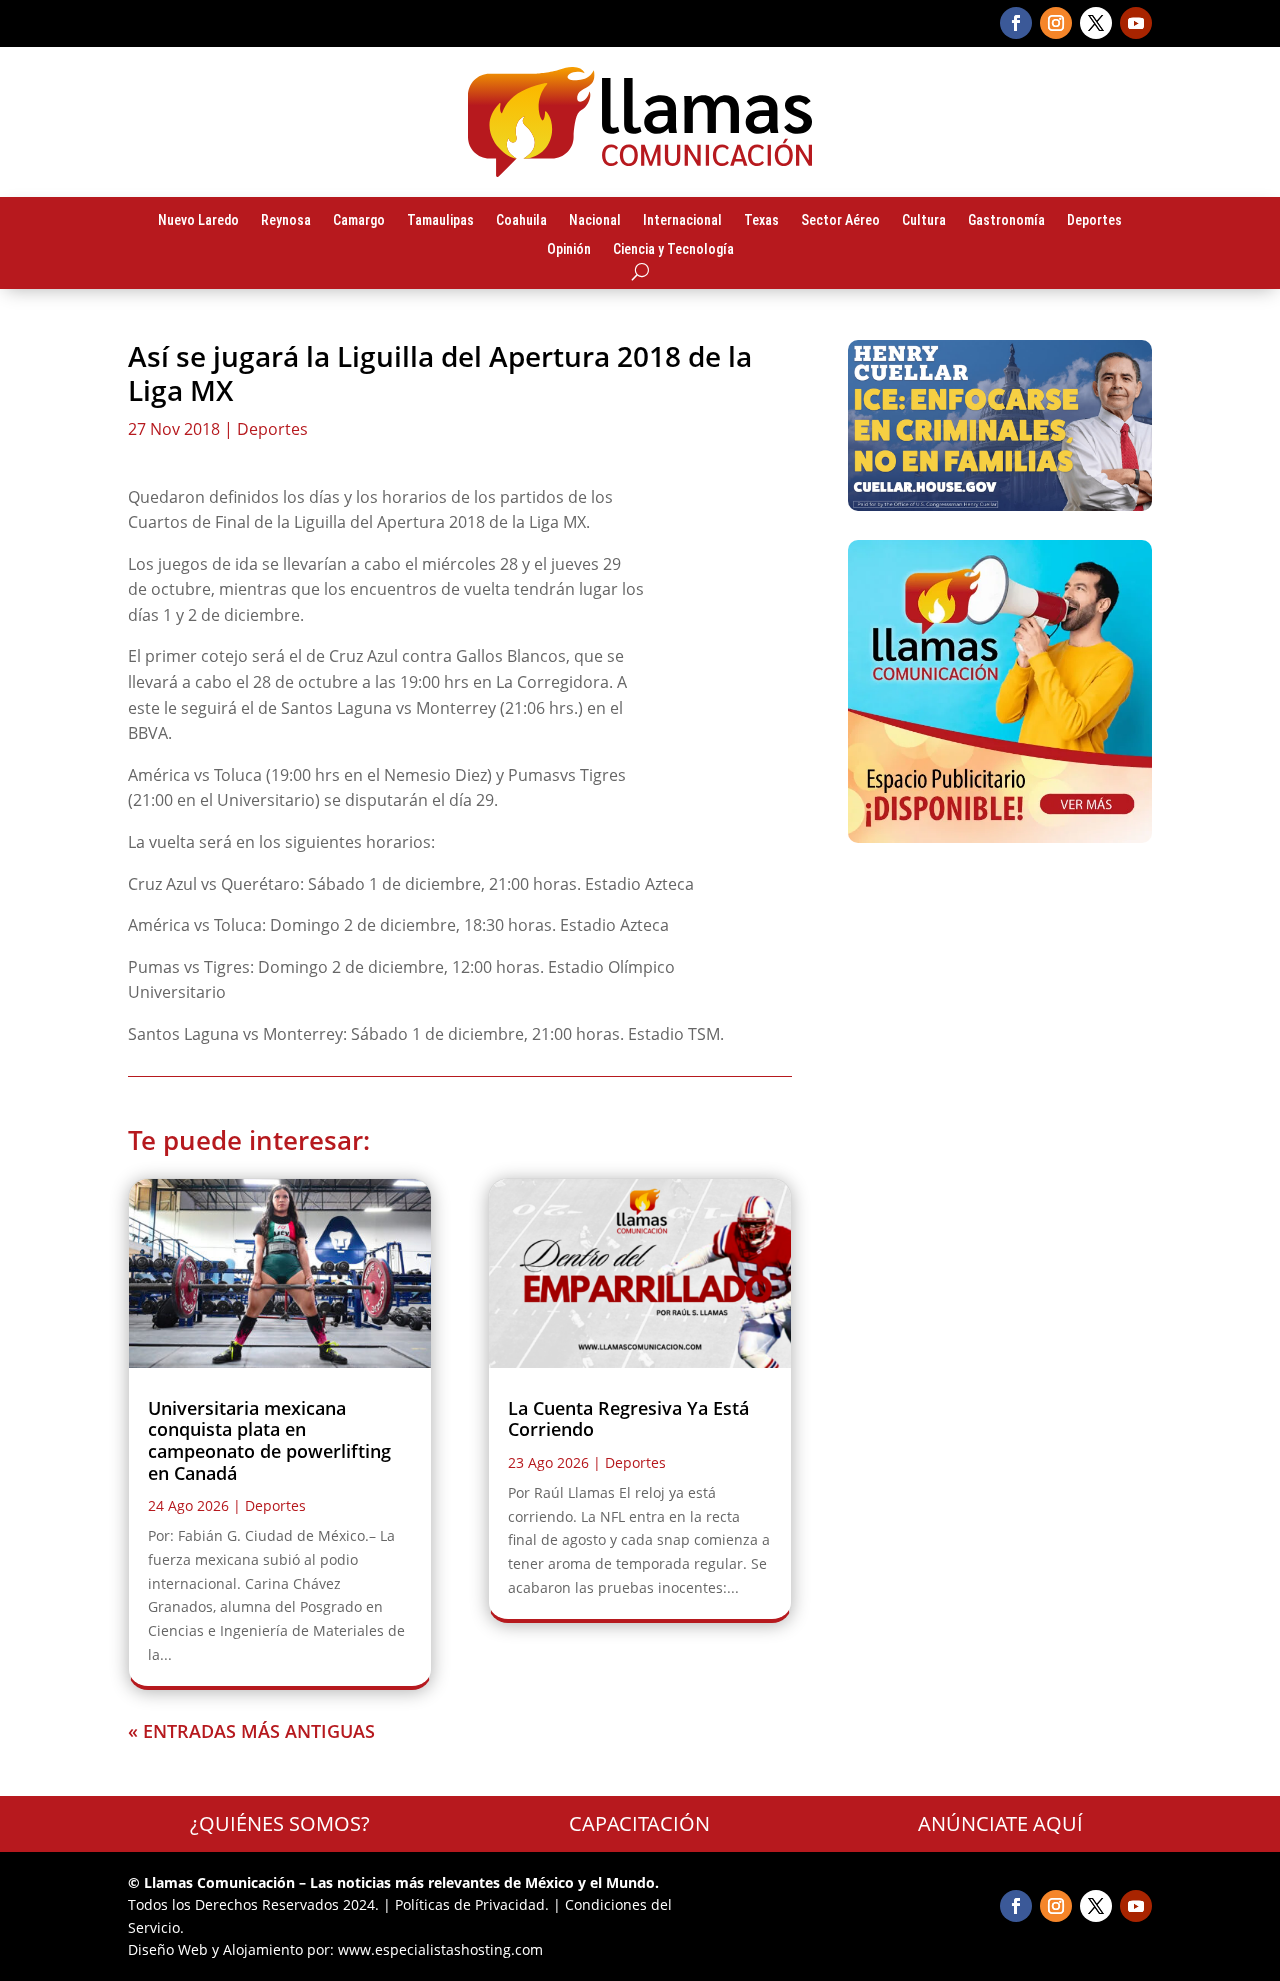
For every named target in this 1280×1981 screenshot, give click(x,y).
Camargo (359, 221)
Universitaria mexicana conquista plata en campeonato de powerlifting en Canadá (269, 1440)
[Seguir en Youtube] (1136, 23)
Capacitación (639, 1823)
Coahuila (521, 221)
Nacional (595, 221)
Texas (761, 221)
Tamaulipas (440, 221)
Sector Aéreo (840, 221)
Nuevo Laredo (198, 221)
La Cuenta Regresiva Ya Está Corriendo (628, 1419)
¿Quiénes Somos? (280, 1823)
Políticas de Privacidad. (472, 1904)
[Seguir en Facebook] (1016, 23)
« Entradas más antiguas (251, 1731)
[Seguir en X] (1096, 23)
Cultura (924, 221)
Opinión (569, 250)
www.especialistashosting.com (440, 1949)
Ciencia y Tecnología (673, 250)
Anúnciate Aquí (1000, 1823)
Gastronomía (1006, 221)
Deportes (1094, 221)
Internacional (682, 221)
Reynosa (286, 221)
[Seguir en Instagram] (1056, 23)
